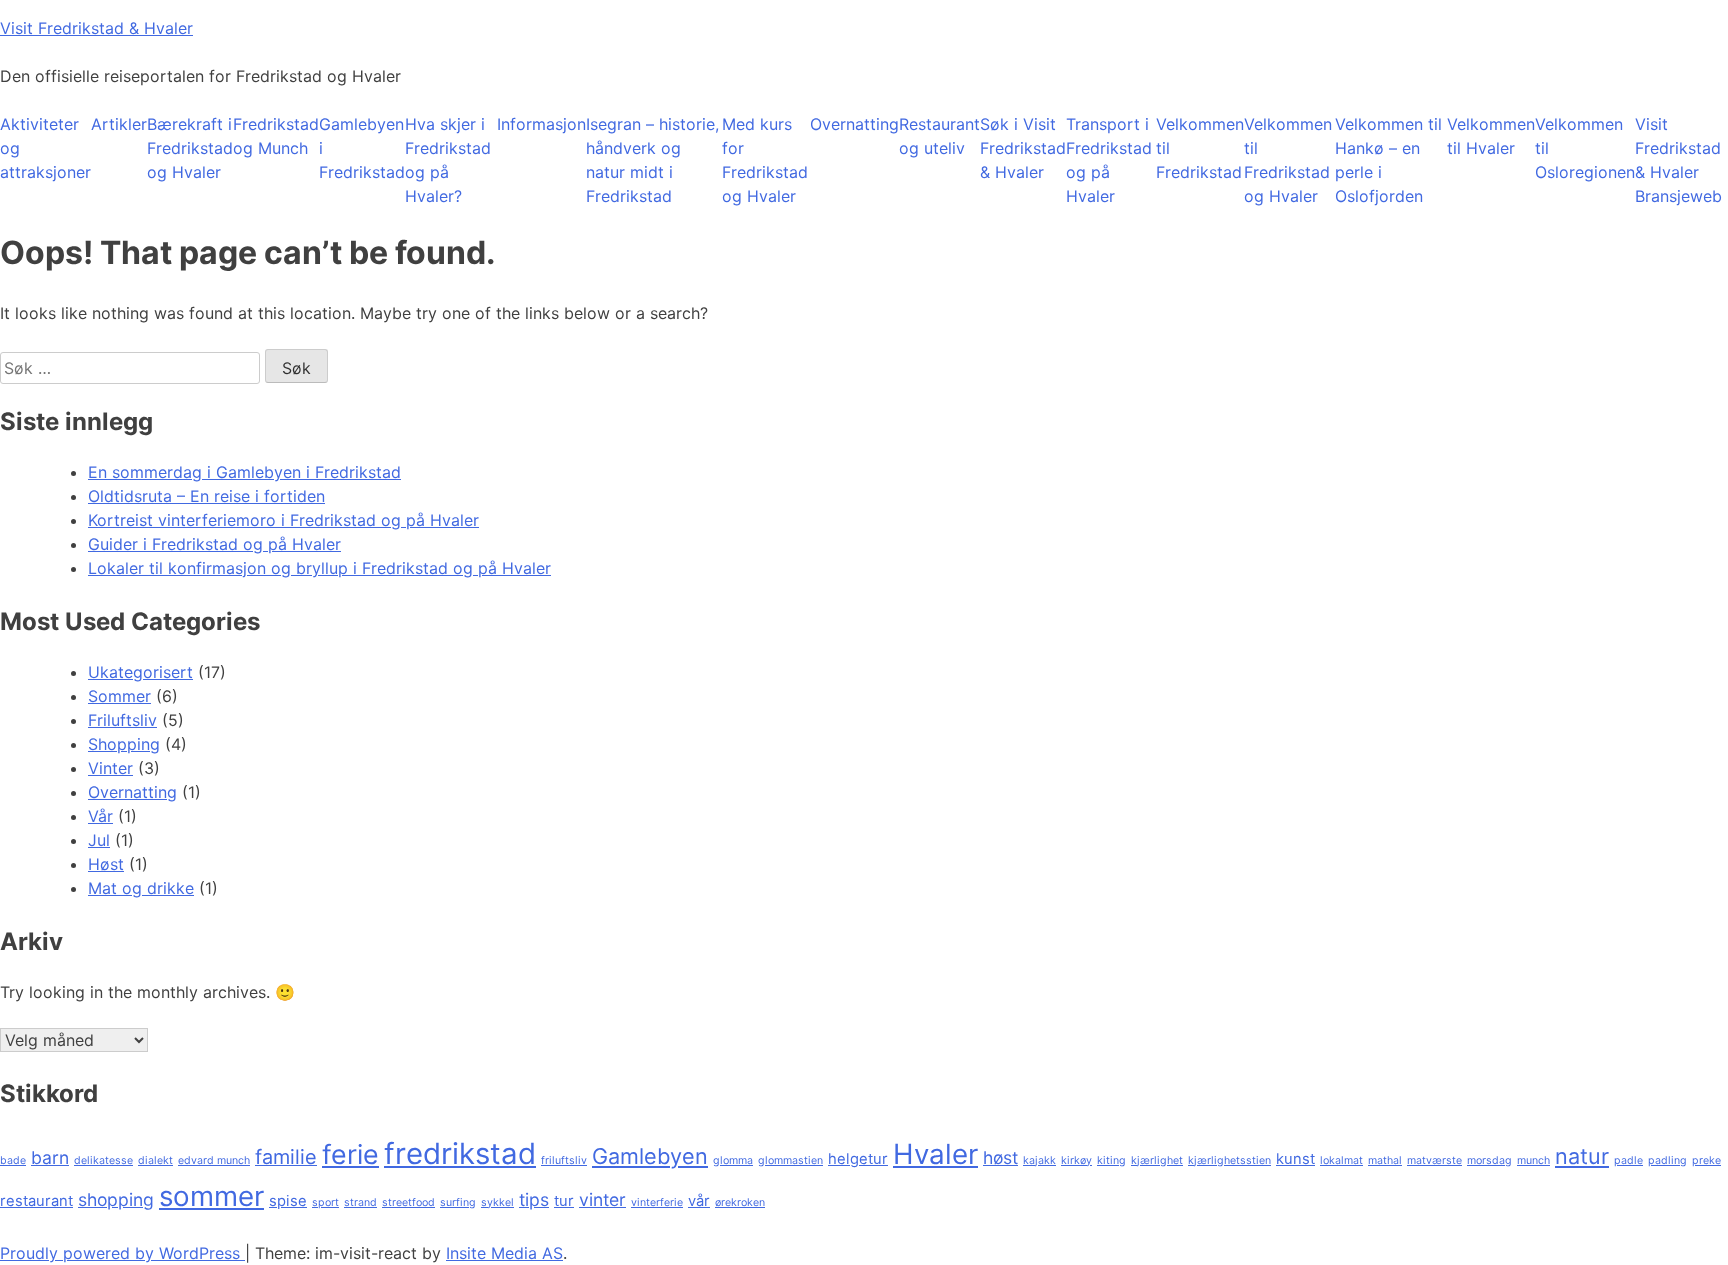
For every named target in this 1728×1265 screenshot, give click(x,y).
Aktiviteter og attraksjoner (45, 148)
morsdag (1489, 1160)
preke (1706, 1160)
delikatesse (103, 1160)
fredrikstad (460, 1153)
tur (564, 1201)
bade (13, 1160)
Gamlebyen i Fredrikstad (362, 148)
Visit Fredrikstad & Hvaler (96, 28)
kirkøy (1076, 1160)
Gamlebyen (650, 1156)
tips (534, 1199)
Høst (106, 864)
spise (288, 1201)
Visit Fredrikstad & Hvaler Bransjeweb (1678, 160)
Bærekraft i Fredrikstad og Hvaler (190, 148)
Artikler (119, 124)
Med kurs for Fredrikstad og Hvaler (765, 160)
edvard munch (214, 1160)
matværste (1434, 1160)
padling (1667, 1160)
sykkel (497, 1202)
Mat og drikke (141, 888)
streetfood (408, 1202)
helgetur (858, 1159)
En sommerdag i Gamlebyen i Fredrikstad (244, 472)
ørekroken (740, 1202)
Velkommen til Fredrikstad (1200, 148)
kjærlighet (1157, 1160)
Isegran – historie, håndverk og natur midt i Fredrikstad (652, 160)
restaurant (36, 1201)
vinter (602, 1199)
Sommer (119, 696)
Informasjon (541, 124)
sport (325, 1202)
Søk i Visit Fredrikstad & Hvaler (1023, 148)
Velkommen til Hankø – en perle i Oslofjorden (1388, 160)
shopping (116, 1199)
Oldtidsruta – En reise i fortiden (206, 496)
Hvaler (935, 1154)
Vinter (110, 768)
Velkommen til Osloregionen (1585, 148)
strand (360, 1202)
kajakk (1039, 1160)
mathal (1385, 1160)
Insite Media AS (504, 1253)
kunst (1295, 1159)
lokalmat (1341, 1160)
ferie (350, 1154)
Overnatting (854, 124)
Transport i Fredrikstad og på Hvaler (1109, 160)
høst (1000, 1157)
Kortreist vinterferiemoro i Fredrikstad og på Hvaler (283, 520)
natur (1582, 1156)
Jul (99, 840)
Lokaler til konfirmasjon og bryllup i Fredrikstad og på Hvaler (319, 568)
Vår (100, 816)
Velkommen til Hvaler (1491, 136)
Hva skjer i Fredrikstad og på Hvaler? (448, 160)
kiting (1111, 1160)
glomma (733, 1160)
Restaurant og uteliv (939, 136)
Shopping (124, 744)
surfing (458, 1202)
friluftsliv (564, 1160)
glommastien (790, 1160)
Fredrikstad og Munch (276, 136)
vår (699, 1201)
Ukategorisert (140, 672)
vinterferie (657, 1202)
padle (1628, 1160)
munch (1533, 1160)
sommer (211, 1196)
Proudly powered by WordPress (122, 1253)
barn (50, 1157)
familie (286, 1157)
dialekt (155, 1160)
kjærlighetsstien (1229, 1160)
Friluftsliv (122, 720)
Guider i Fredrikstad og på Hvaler (214, 544)
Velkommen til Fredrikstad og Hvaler (1288, 160)
